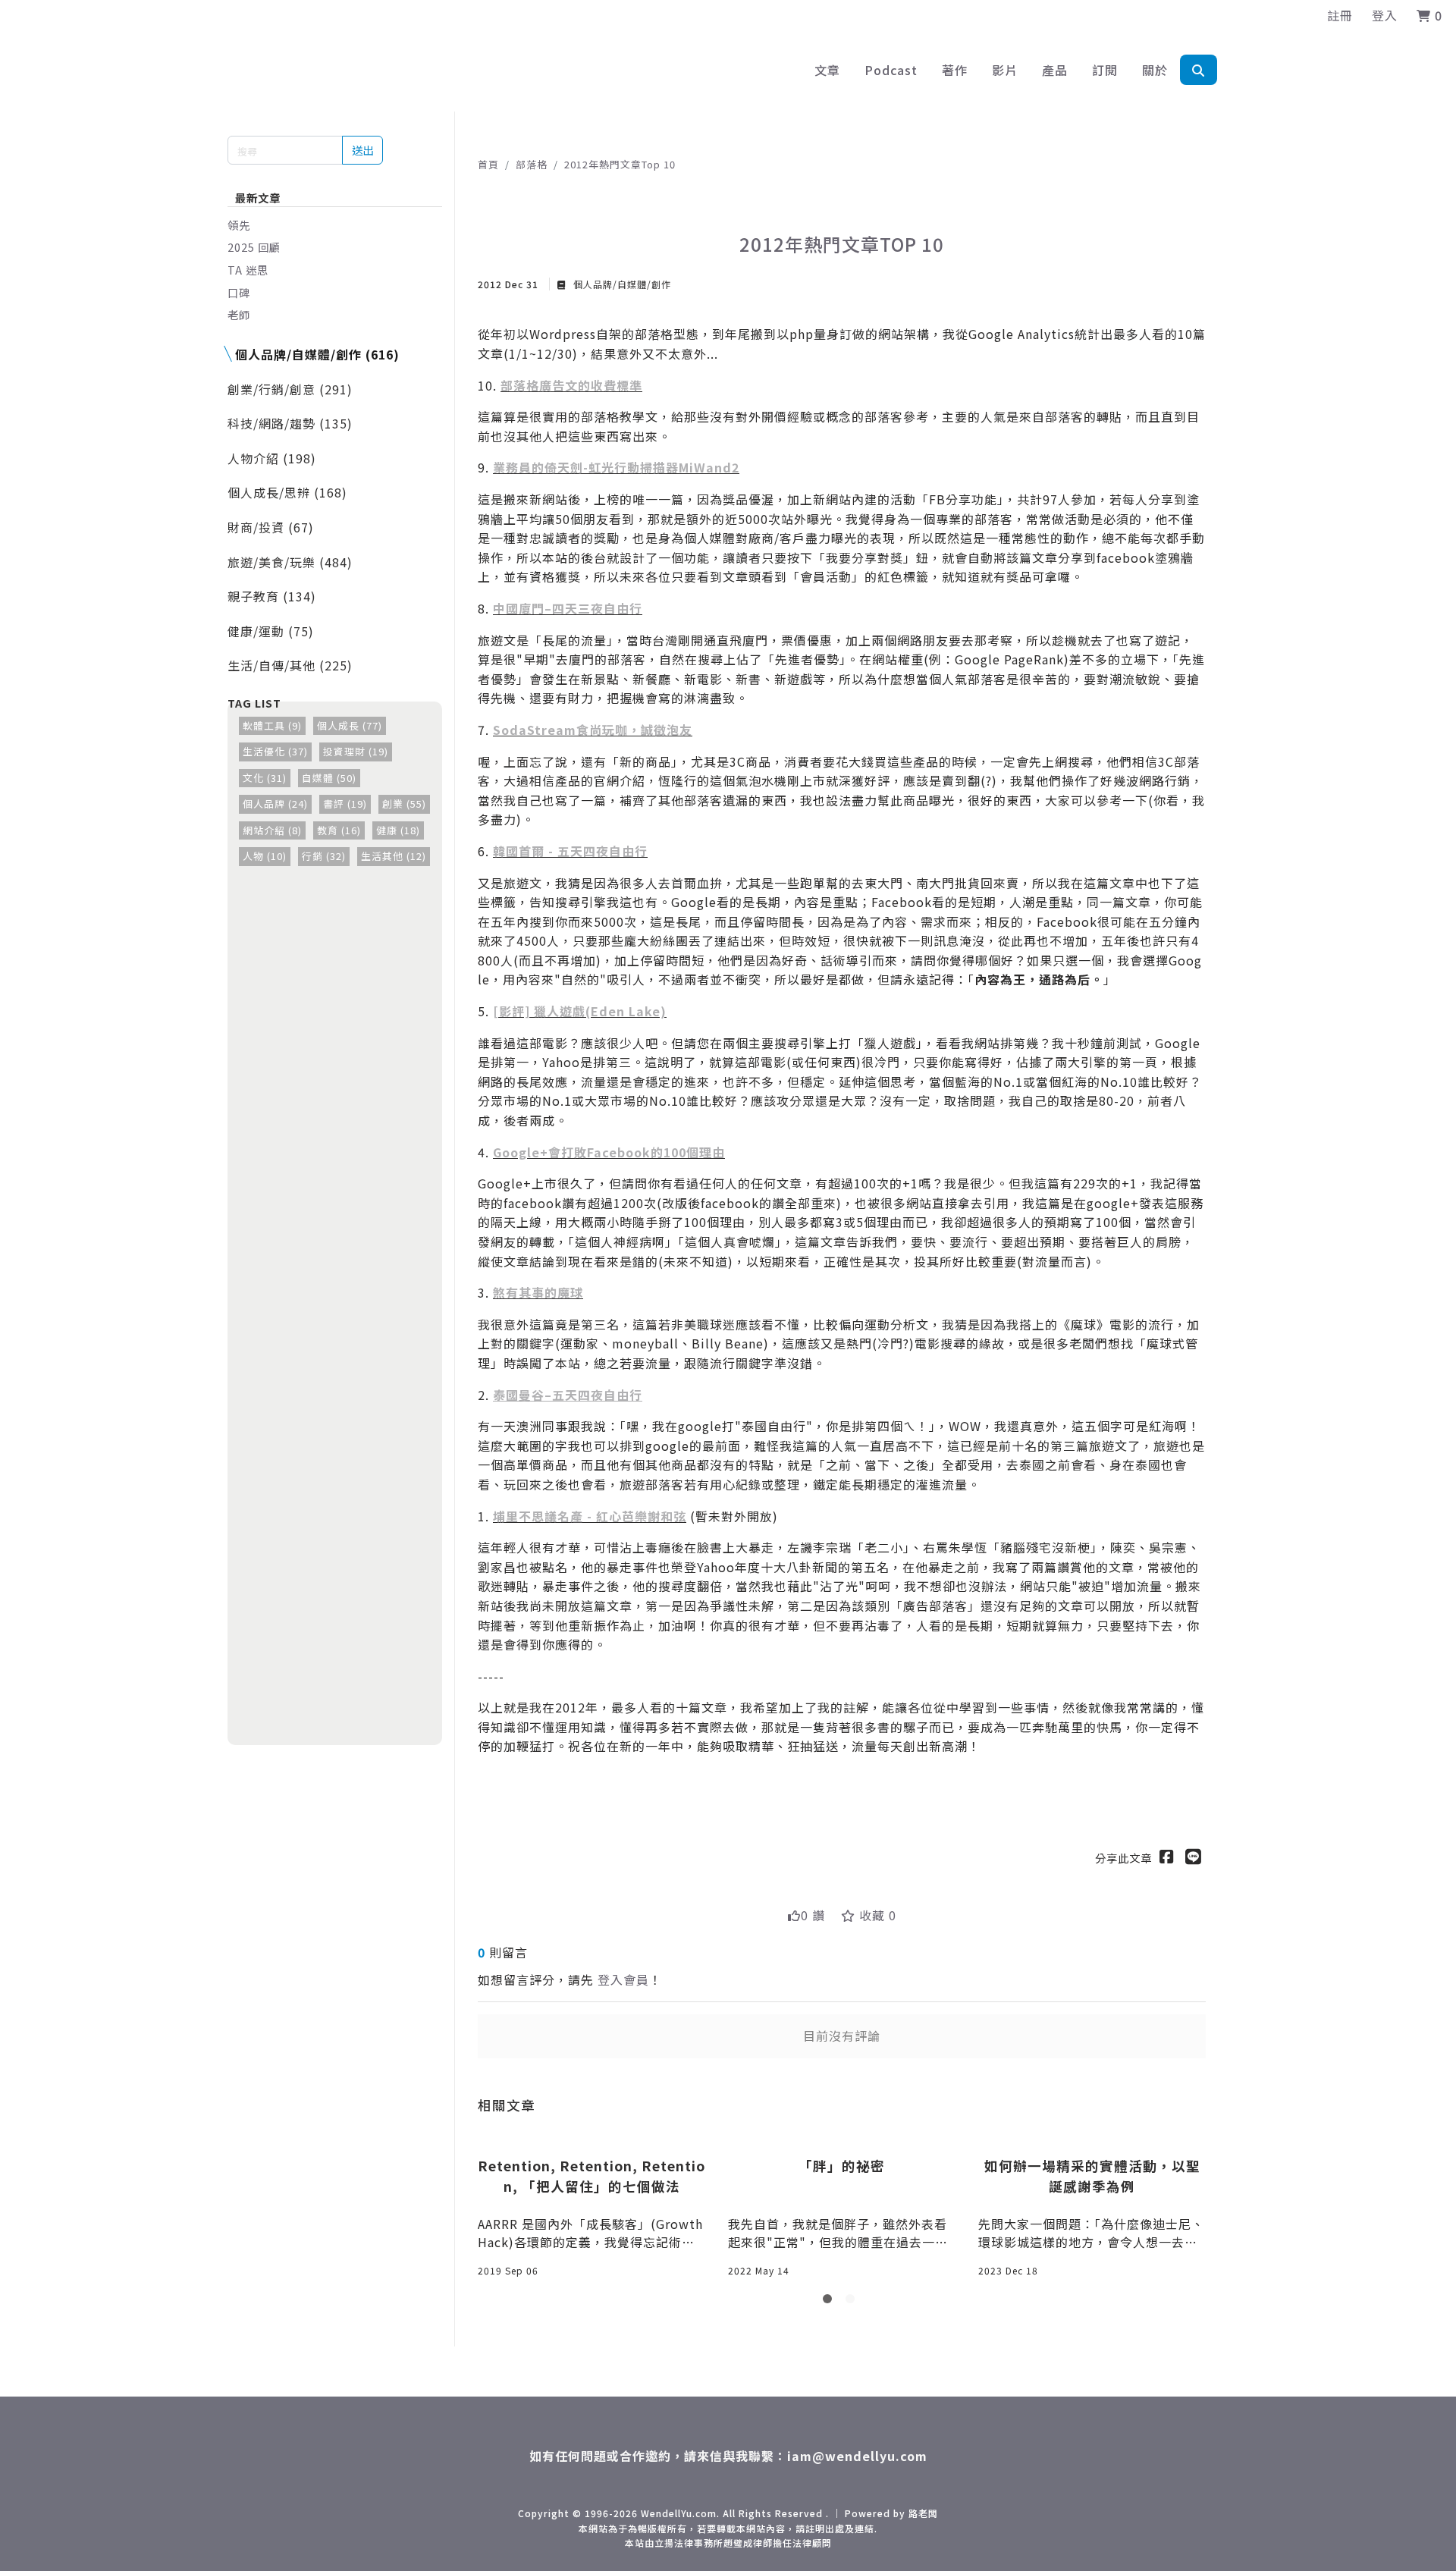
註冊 (1340, 15)
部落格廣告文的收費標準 (571, 385)
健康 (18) (398, 830)
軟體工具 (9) (272, 725)
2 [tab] (853, 2302)
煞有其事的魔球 (538, 1292)
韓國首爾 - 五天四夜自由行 (570, 851)
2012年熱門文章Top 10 (620, 164)
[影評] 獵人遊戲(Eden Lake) (580, 1011)
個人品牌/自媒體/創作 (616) (317, 354)
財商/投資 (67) (271, 527)
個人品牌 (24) (275, 804)
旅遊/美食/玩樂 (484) (290, 562)
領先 (239, 225)
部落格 (532, 164)
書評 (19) (345, 804)
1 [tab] (830, 2302)
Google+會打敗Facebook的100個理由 (609, 1152)
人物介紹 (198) (272, 458)
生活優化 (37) (275, 751)
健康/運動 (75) (271, 631)
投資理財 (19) (356, 751)
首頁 (488, 164)
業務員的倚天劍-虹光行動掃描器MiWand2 (616, 467)
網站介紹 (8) (272, 830)
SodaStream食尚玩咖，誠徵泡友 (593, 730)
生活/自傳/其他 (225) (290, 665)
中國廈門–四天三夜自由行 (568, 608)
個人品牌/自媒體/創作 (621, 284)
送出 (362, 150)
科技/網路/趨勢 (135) (290, 423)
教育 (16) (339, 830)
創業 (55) (404, 804)
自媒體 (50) (329, 778)
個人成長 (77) (350, 725)
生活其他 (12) (394, 856)
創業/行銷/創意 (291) (290, 389)
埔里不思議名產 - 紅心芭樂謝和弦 (590, 1516)
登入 (1385, 15)
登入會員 (623, 1979)
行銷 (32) (324, 856)
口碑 (239, 292)
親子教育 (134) (272, 596)
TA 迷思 (248, 270)
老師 (239, 314)
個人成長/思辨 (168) (287, 492)
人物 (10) (265, 856)
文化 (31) (265, 778)
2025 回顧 (254, 247)
